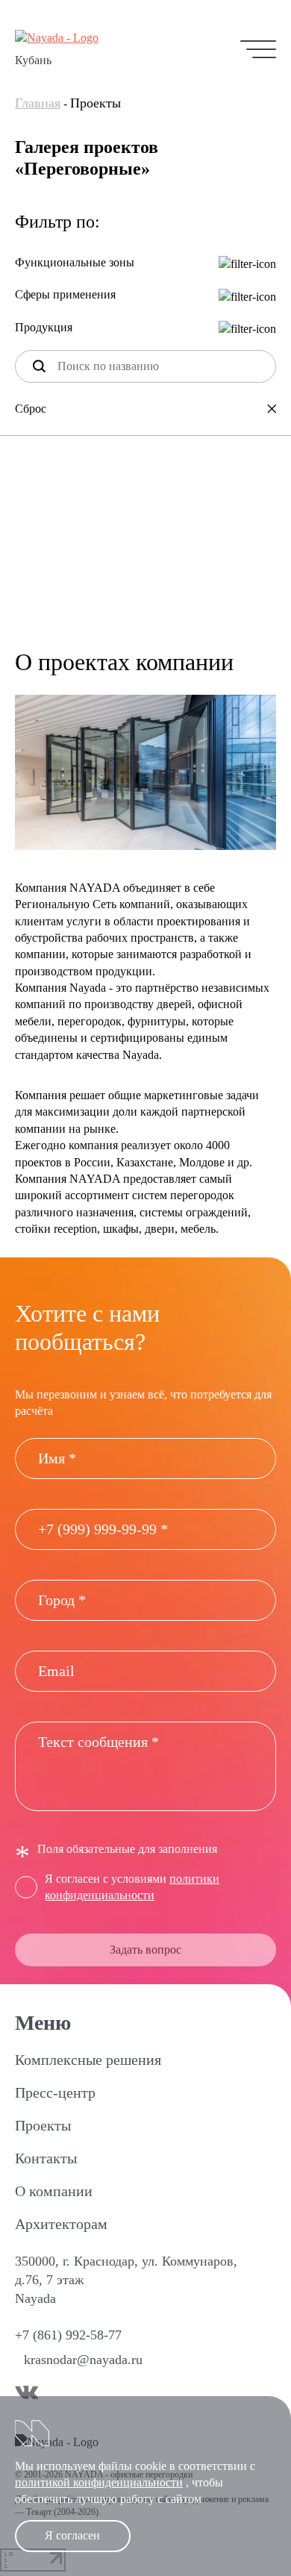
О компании (54, 2191)
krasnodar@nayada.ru (83, 2360)
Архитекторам (61, 2224)
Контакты (46, 2158)
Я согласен (72, 2535)
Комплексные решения (88, 2060)
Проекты (43, 2125)
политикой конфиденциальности (99, 2482)
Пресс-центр (55, 2092)
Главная (38, 103)
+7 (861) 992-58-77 (68, 2335)
